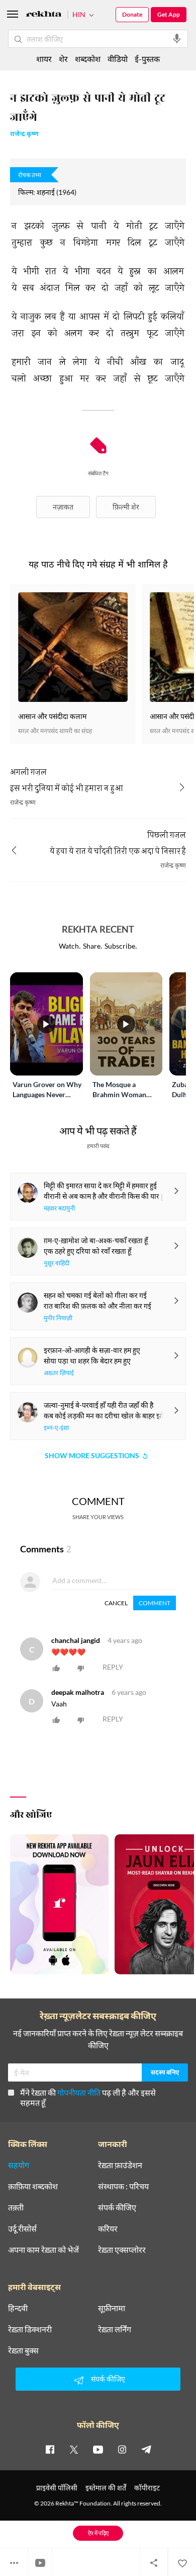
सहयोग (19, 2165)
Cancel (116, 1603)
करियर (108, 2229)
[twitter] (74, 2449)
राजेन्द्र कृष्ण (24, 135)
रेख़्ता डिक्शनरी (30, 2329)
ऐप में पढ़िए (98, 2533)
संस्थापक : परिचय (123, 2186)
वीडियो (118, 59)
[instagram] (122, 2449)
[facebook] (50, 2449)
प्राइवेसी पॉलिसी (57, 2488)
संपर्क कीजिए (117, 2207)
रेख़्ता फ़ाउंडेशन (120, 2165)
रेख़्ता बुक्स (23, 2350)
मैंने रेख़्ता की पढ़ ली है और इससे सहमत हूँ (88, 2097)
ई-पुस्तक (147, 59)
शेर (63, 59)
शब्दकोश (88, 59)
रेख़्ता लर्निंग (115, 2329)
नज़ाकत (63, 507)
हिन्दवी (18, 2308)
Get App (169, 14)
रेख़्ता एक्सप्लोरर (122, 2250)
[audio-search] (177, 39)
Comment (155, 1603)
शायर (44, 59)
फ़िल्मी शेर (126, 507)
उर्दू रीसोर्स (22, 2229)
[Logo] (44, 15)
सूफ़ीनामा (112, 2308)
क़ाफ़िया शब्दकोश (33, 2186)
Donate (132, 14)
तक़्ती (16, 2207)
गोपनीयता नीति (79, 2092)
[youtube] (98, 2449)
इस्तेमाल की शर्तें (106, 2488)
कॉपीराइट (147, 2488)
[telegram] (146, 2449)
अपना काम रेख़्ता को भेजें (43, 2250)
